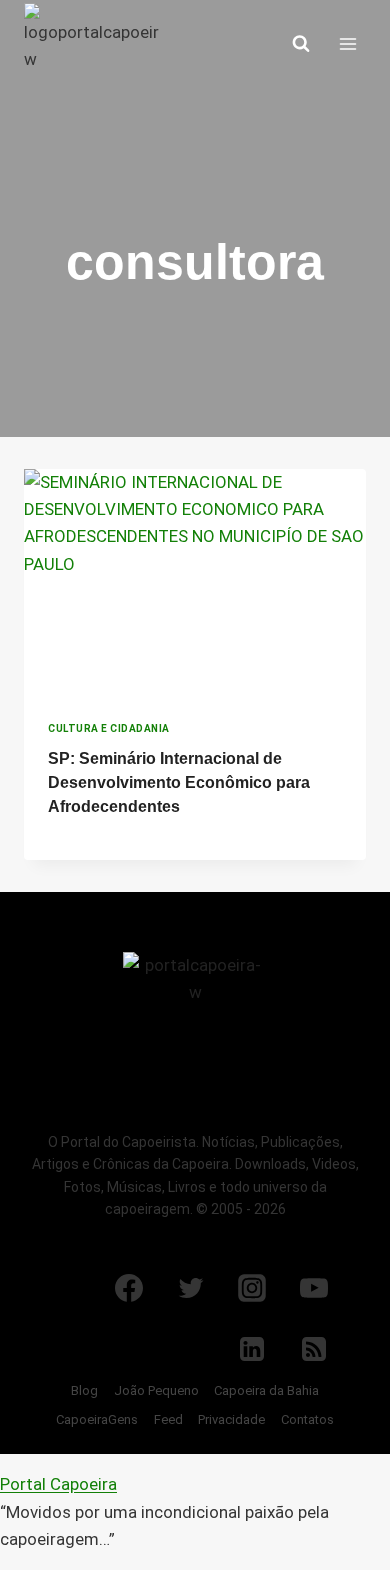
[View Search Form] (301, 44)
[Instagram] (252, 1288)
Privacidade (231, 1419)
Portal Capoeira (58, 1484)
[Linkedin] (252, 1349)
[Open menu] (347, 43)
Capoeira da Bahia (266, 1390)
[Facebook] (129, 1288)
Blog (84, 1390)
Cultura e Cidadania (109, 728)
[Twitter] (191, 1288)
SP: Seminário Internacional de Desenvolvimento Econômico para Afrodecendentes (179, 782)
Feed (168, 1419)
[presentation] (195, 583)
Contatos (307, 1419)
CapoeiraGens (97, 1419)
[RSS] (314, 1349)
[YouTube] (314, 1288)
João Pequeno (156, 1390)
